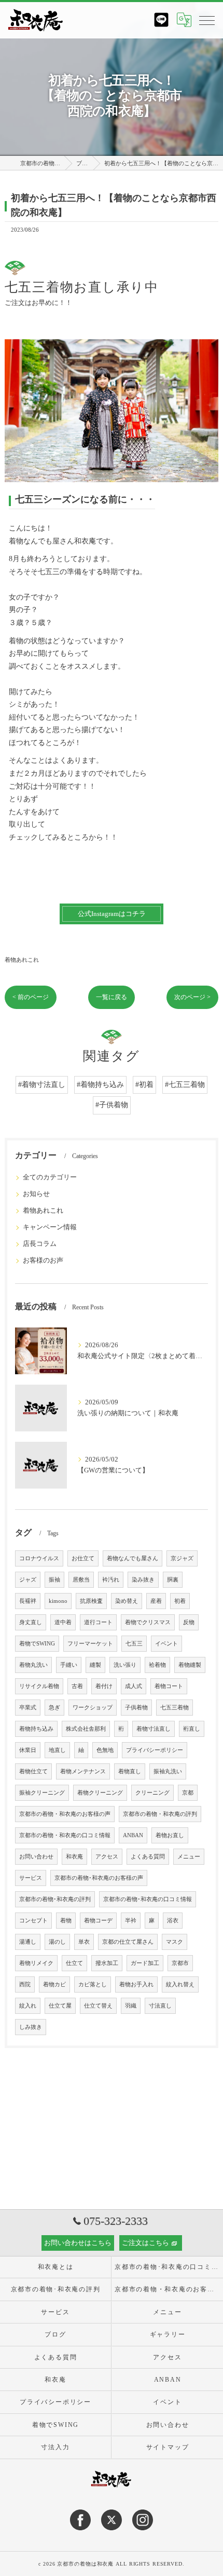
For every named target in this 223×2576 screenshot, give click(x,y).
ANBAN (133, 1835)
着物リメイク (36, 1963)
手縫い (69, 1665)
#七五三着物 (185, 1085)
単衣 (84, 1942)
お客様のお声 (43, 1260)
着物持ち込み (36, 1729)
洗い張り (125, 1665)
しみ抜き (31, 2027)
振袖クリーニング (42, 1793)
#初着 (144, 1085)
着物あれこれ (22, 960)
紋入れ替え (180, 1984)
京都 (188, 1793)
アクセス (107, 1857)
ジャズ (28, 1580)
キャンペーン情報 (50, 1227)
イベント (166, 1644)
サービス (31, 1878)
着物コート (169, 1686)
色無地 (105, 1750)
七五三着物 (175, 1708)
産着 (156, 1601)
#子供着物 (112, 1105)
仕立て (74, 1963)
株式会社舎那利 (86, 1729)
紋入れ (28, 2006)
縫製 (95, 1665)
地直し (57, 1750)
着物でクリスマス (148, 1622)
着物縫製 (190, 1665)
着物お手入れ (136, 1984)
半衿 (131, 1921)
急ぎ (54, 1708)
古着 (77, 1686)
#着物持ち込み (100, 1085)
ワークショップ (93, 1708)
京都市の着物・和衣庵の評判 (160, 1814)
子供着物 (136, 1708)
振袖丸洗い (168, 1771)
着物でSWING (37, 1644)
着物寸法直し (154, 1729)
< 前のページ (31, 997)
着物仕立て (33, 1771)
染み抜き (143, 1580)
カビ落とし (93, 1984)
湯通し (28, 1942)
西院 (25, 1984)
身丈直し (31, 1622)
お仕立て (83, 1558)
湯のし (57, 1942)
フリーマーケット (90, 1644)
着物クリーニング (100, 1793)
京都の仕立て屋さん (128, 1942)
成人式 (134, 1686)
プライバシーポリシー (155, 1750)
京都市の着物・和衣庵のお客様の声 (65, 1814)
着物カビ (54, 1984)
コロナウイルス (39, 1558)
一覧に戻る (112, 997)
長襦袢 (28, 1601)
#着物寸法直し (42, 1085)
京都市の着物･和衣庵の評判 (55, 1899)
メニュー (189, 1857)
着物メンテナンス (83, 1771)
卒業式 (28, 1708)
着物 (66, 1921)
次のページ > (192, 997)
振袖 (54, 1580)
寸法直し (160, 2006)
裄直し (192, 1729)
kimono (58, 1601)
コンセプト (33, 1921)
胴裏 (173, 1580)
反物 (189, 1622)
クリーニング (152, 1793)
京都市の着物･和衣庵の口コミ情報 (148, 1899)
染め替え (127, 1601)
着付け (104, 1686)
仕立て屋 (60, 2006)
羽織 (131, 2006)
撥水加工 (107, 1963)
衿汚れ (111, 1580)
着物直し (130, 1771)
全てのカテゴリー (50, 1177)
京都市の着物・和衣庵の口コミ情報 (65, 1835)
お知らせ (36, 1194)
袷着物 (157, 1665)
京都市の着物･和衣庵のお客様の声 (99, 1878)
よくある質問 (148, 1857)
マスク (175, 1942)
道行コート (98, 1622)
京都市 (180, 1963)
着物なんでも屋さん (133, 1558)
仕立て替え (98, 2006)
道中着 (63, 1622)
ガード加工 (145, 1963)
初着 (180, 1601)
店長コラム (40, 1244)
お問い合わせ (36, 1857)
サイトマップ (168, 2447)
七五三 (134, 1644)
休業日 (28, 1750)
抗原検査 (91, 1601)
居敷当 (81, 1580)
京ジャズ (182, 1558)
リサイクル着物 (39, 1686)
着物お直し (170, 1835)
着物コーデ (98, 1921)
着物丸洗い (33, 1665)
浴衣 (173, 1921)
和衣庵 (74, 1857)
